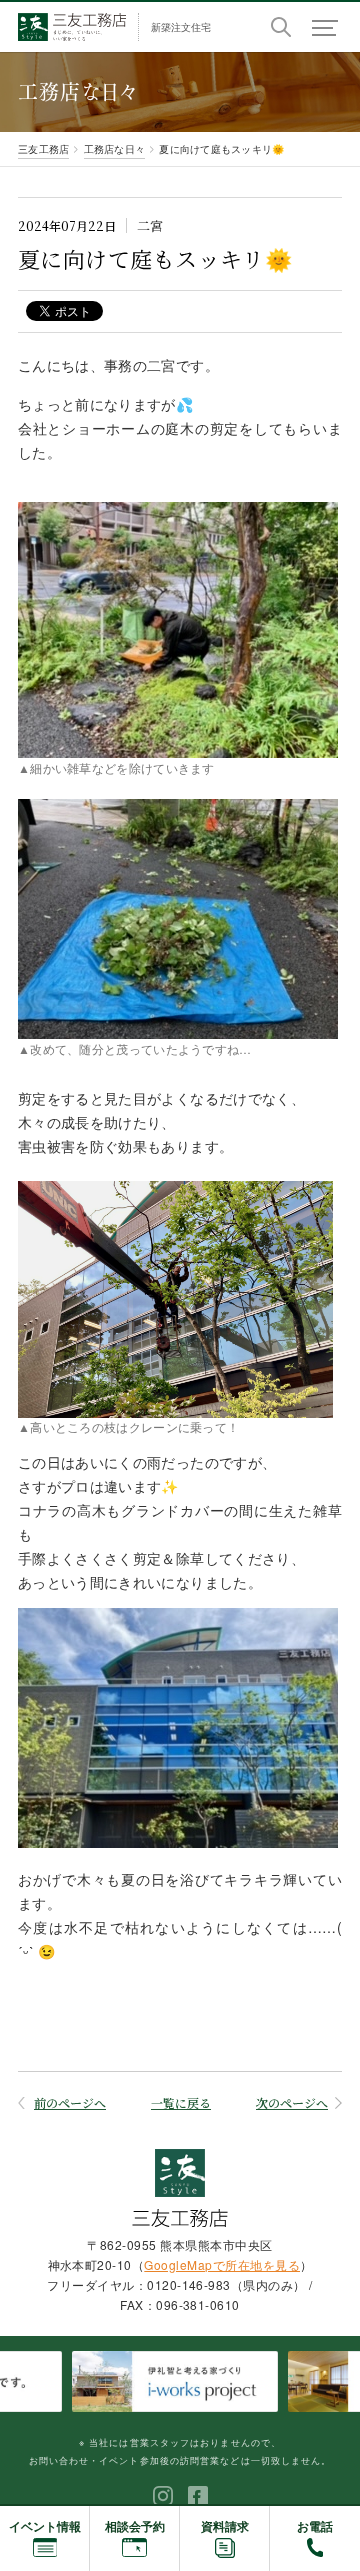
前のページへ (70, 2103)
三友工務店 (43, 149)
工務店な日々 (115, 149)
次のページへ (292, 2103)
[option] (185, 2381)
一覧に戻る (181, 2102)
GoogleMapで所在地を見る (222, 2264)
